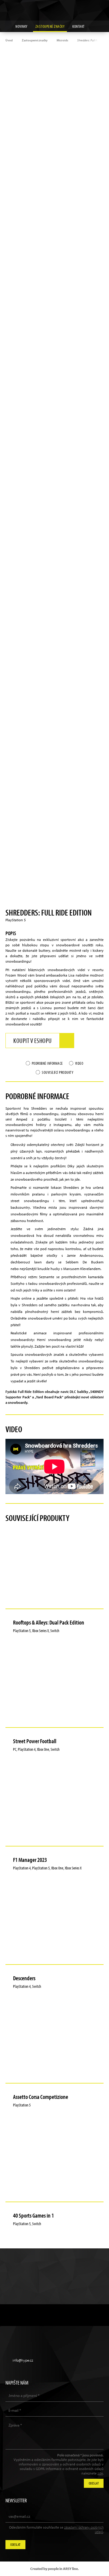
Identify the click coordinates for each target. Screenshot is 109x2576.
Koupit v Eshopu (33, 1041)
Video (79, 1063)
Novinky (21, 26)
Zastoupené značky (50, 26)
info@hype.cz (23, 2360)
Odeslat (15, 2544)
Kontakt (79, 26)
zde (100, 2473)
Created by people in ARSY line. (54, 2569)
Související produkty (58, 1072)
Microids (62, 40)
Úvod (9, 40)
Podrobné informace (47, 1063)
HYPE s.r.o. (54, 10)
